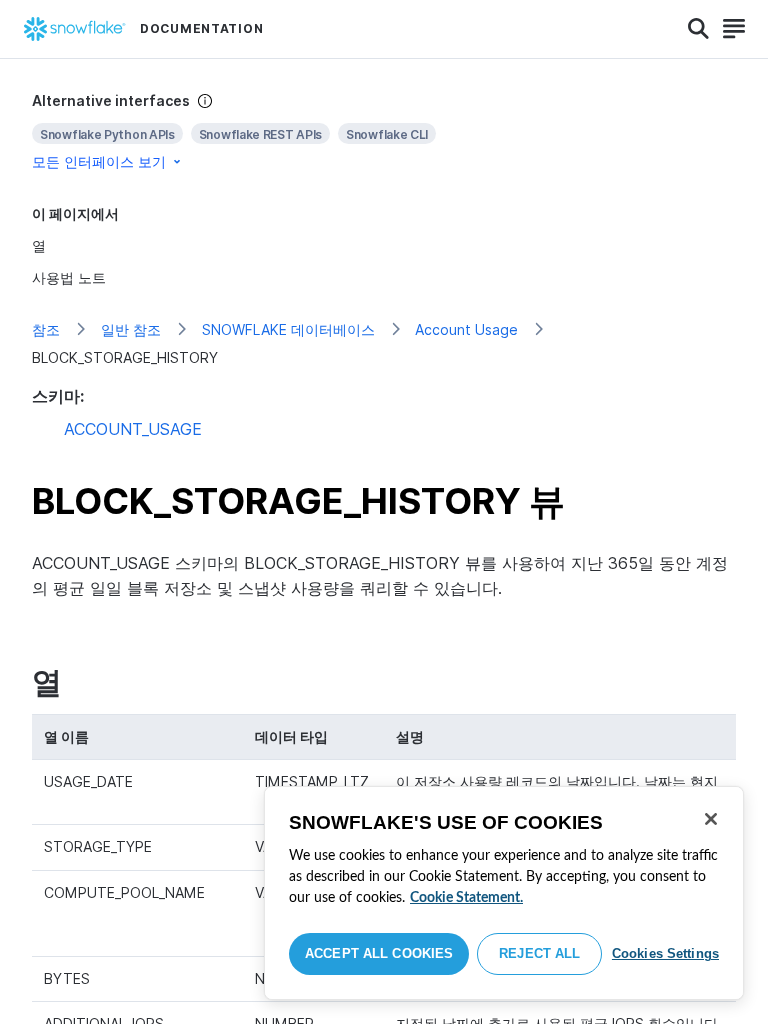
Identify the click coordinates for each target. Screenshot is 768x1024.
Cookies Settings (665, 953)
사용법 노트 (69, 277)
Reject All (539, 953)
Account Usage (466, 329)
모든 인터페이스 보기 (99, 161)
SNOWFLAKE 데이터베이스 (288, 329)
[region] (504, 893)
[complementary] (384, 131)
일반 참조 (131, 329)
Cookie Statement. (466, 898)
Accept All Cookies (379, 953)
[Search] (698, 29)
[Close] (711, 819)
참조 (46, 329)
